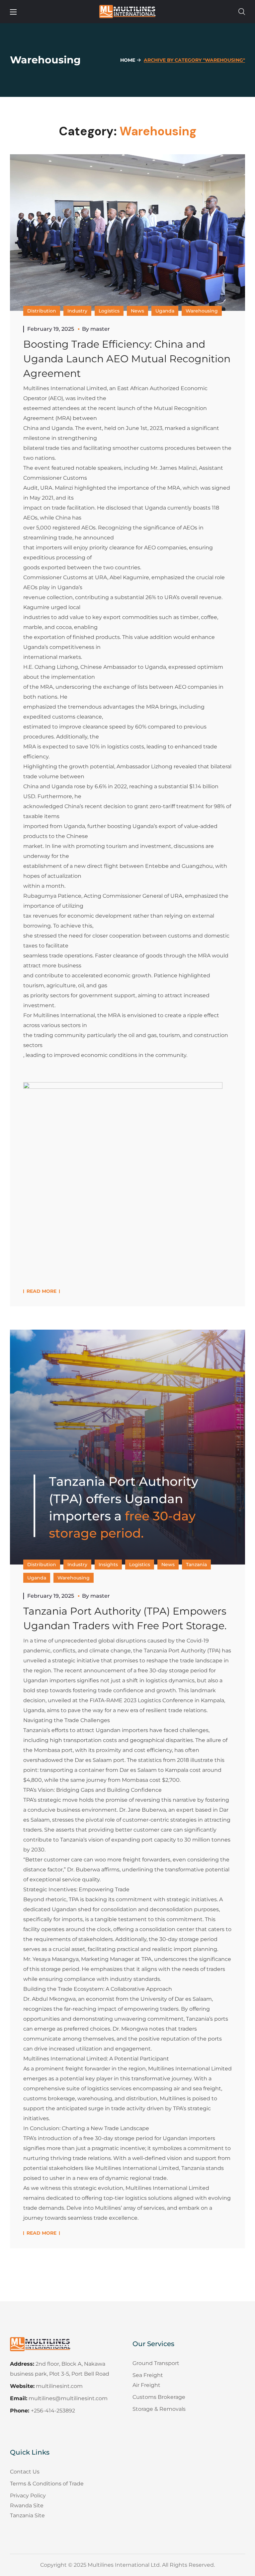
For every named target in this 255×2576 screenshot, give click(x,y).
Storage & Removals (159, 2409)
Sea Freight (148, 2375)
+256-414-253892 (53, 2411)
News (137, 311)
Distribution (42, 311)
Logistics (109, 311)
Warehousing (202, 311)
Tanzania (196, 1565)
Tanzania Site (27, 2515)
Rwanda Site (27, 2506)
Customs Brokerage (159, 2397)
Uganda (165, 311)
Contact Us (25, 2472)
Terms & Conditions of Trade (47, 2484)
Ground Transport (156, 2363)
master (100, 329)
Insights (108, 1565)
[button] (242, 12)
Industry (77, 311)
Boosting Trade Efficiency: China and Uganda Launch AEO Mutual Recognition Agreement (127, 359)
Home (128, 60)
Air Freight (146, 2385)
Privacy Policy (28, 2496)
